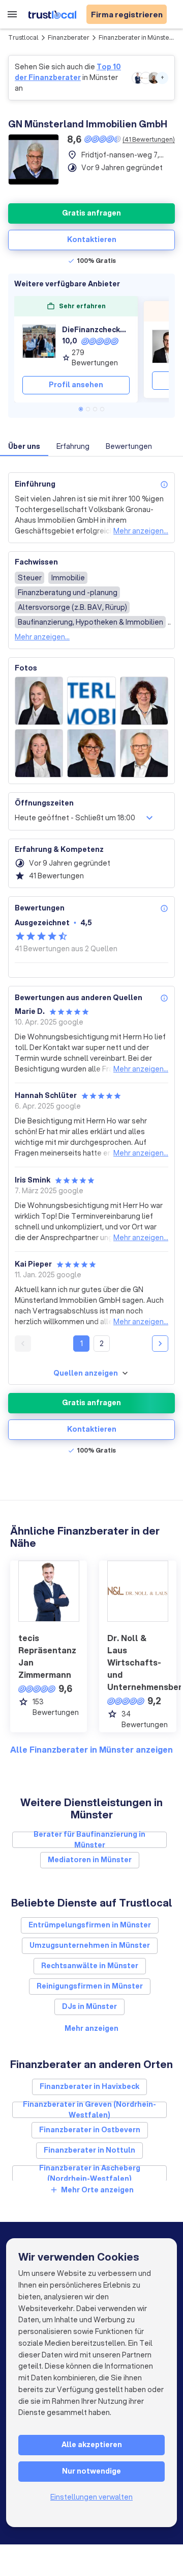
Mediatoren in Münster (90, 1860)
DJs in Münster (89, 2006)
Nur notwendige (91, 2471)
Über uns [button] (24, 446)
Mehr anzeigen (91, 2028)
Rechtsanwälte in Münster (90, 1966)
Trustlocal (23, 37)
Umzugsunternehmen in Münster (90, 1945)
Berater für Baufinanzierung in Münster (89, 1840)
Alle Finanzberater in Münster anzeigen (91, 1749)
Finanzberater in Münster (135, 37)
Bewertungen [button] (129, 446)
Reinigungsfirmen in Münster (90, 1986)
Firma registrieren (127, 14)
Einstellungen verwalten (91, 2497)
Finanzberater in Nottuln (89, 2150)
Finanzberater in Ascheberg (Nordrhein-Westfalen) (90, 2173)
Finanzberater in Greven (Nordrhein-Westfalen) (89, 2110)
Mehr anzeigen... (141, 531)
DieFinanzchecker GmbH (96, 330)
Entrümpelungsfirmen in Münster (90, 1925)
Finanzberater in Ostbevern (90, 2130)
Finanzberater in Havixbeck (89, 2086)
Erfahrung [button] (73, 446)
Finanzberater (69, 37)
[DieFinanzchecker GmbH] (39, 346)
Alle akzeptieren (92, 2445)
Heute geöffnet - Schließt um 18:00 (75, 818)
